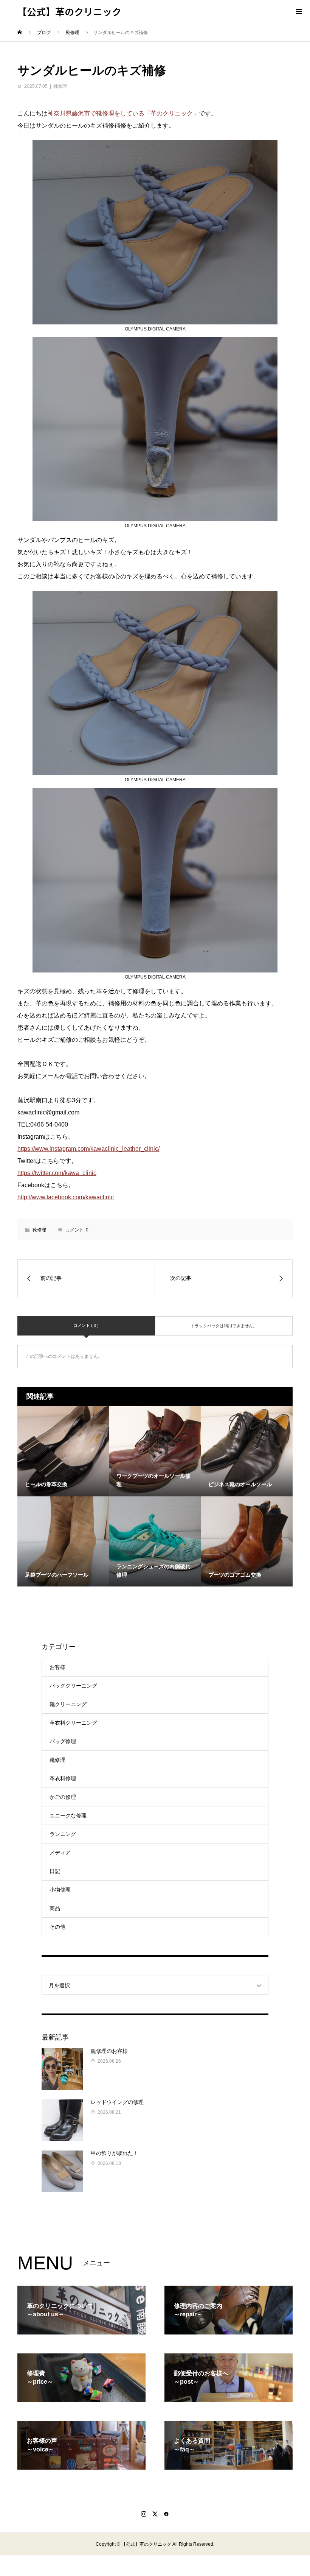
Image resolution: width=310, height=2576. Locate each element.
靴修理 (60, 86)
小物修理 (60, 1890)
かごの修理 (63, 1797)
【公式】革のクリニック (69, 11)
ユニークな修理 (68, 1816)
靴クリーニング (68, 1704)
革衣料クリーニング (73, 1723)
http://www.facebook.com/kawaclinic (66, 1197)
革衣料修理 (63, 1778)
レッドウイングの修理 (117, 2102)
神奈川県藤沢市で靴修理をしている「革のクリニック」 (123, 113)
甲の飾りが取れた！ (115, 2153)
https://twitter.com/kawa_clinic (57, 1173)
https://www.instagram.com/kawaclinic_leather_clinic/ (88, 1149)
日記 (55, 1871)
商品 (55, 1908)
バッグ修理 (63, 1741)
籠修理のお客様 (109, 2051)
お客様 (57, 1667)
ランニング (63, 1834)
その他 (57, 1927)
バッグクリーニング (73, 1686)
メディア (60, 1853)
